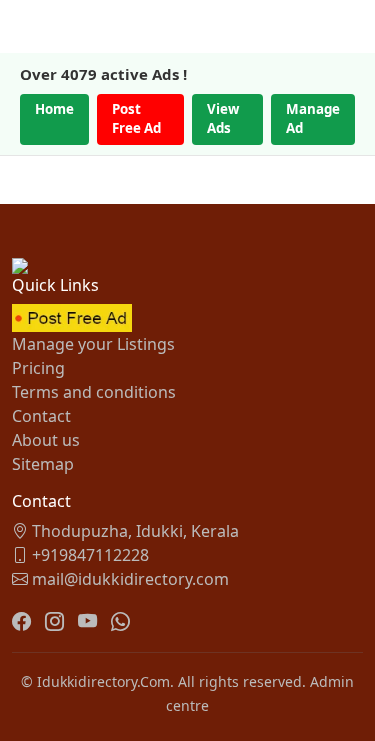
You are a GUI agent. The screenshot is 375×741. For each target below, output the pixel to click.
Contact (41, 416)
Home (54, 109)
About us (46, 440)
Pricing (38, 368)
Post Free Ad (136, 119)
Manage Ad (313, 119)
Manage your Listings (93, 344)
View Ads (223, 119)
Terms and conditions (94, 392)
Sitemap (43, 464)
